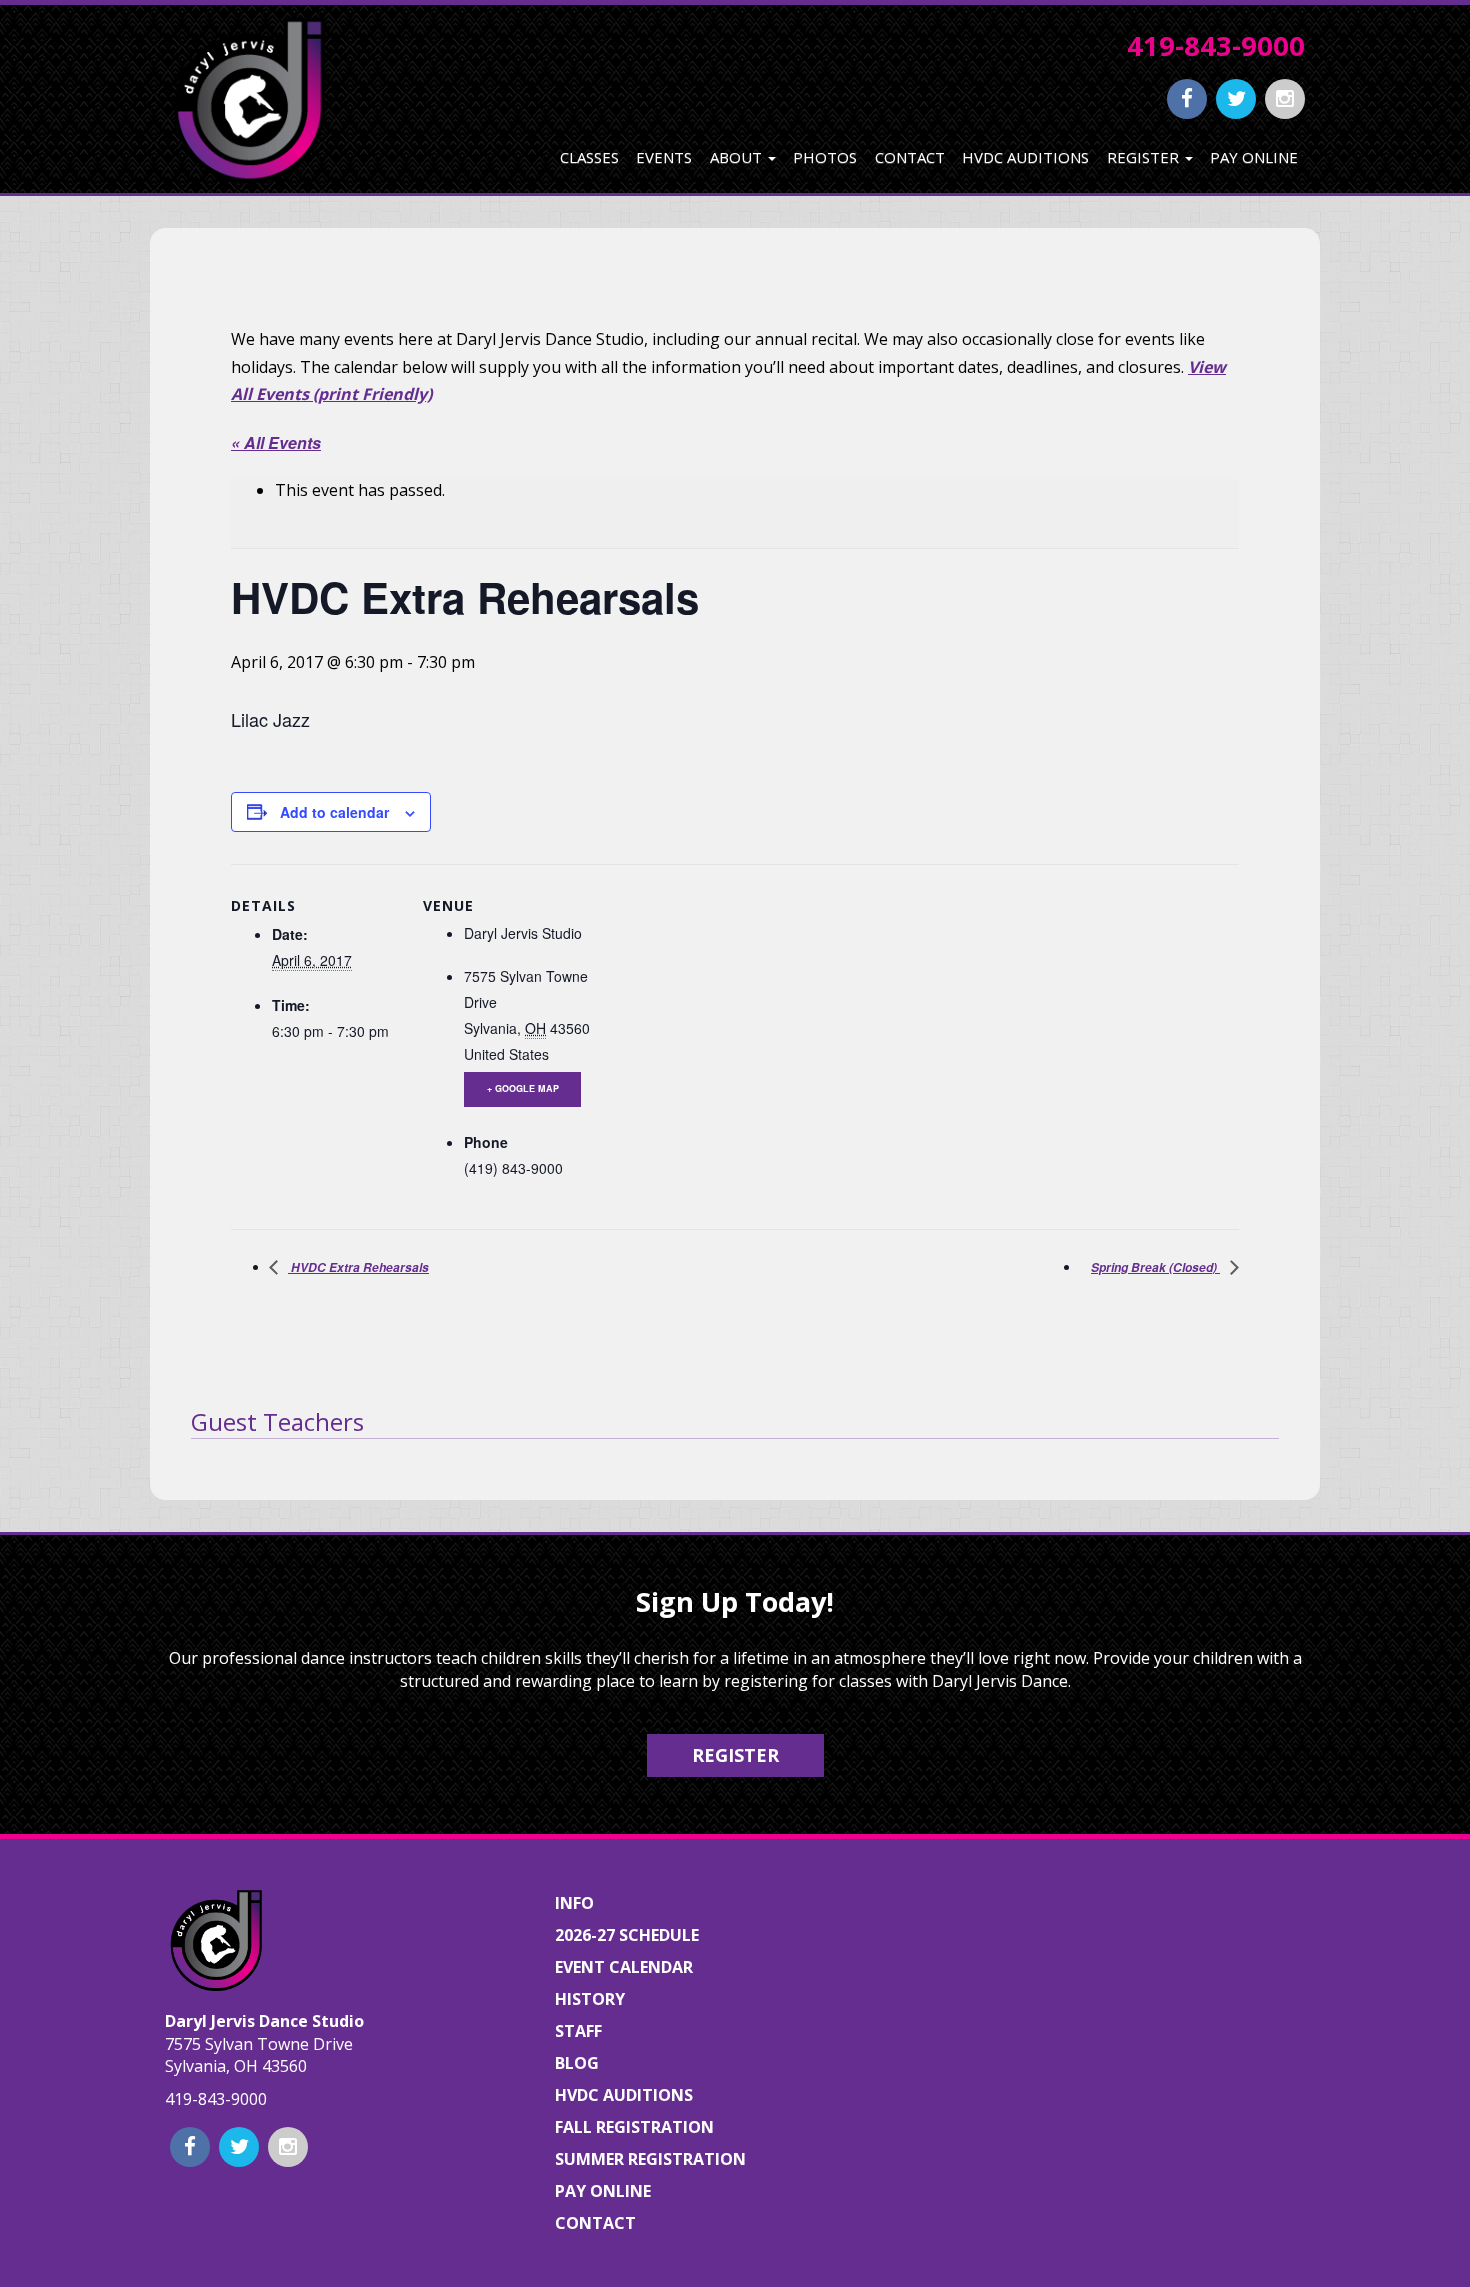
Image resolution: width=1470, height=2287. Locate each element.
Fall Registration (634, 2127)
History (590, 1999)
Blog (577, 2063)
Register (1145, 157)
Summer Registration (650, 2159)
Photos (825, 157)
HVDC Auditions (1025, 157)
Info (574, 1903)
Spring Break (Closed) (1155, 1267)
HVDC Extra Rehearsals (358, 1267)
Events (664, 157)
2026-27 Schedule (627, 1935)
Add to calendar (334, 812)
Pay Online (1254, 157)
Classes (589, 157)
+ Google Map (523, 1088)
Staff (578, 2031)
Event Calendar (624, 1967)
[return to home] (247, 99)
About (738, 157)
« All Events (276, 442)
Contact (910, 157)
